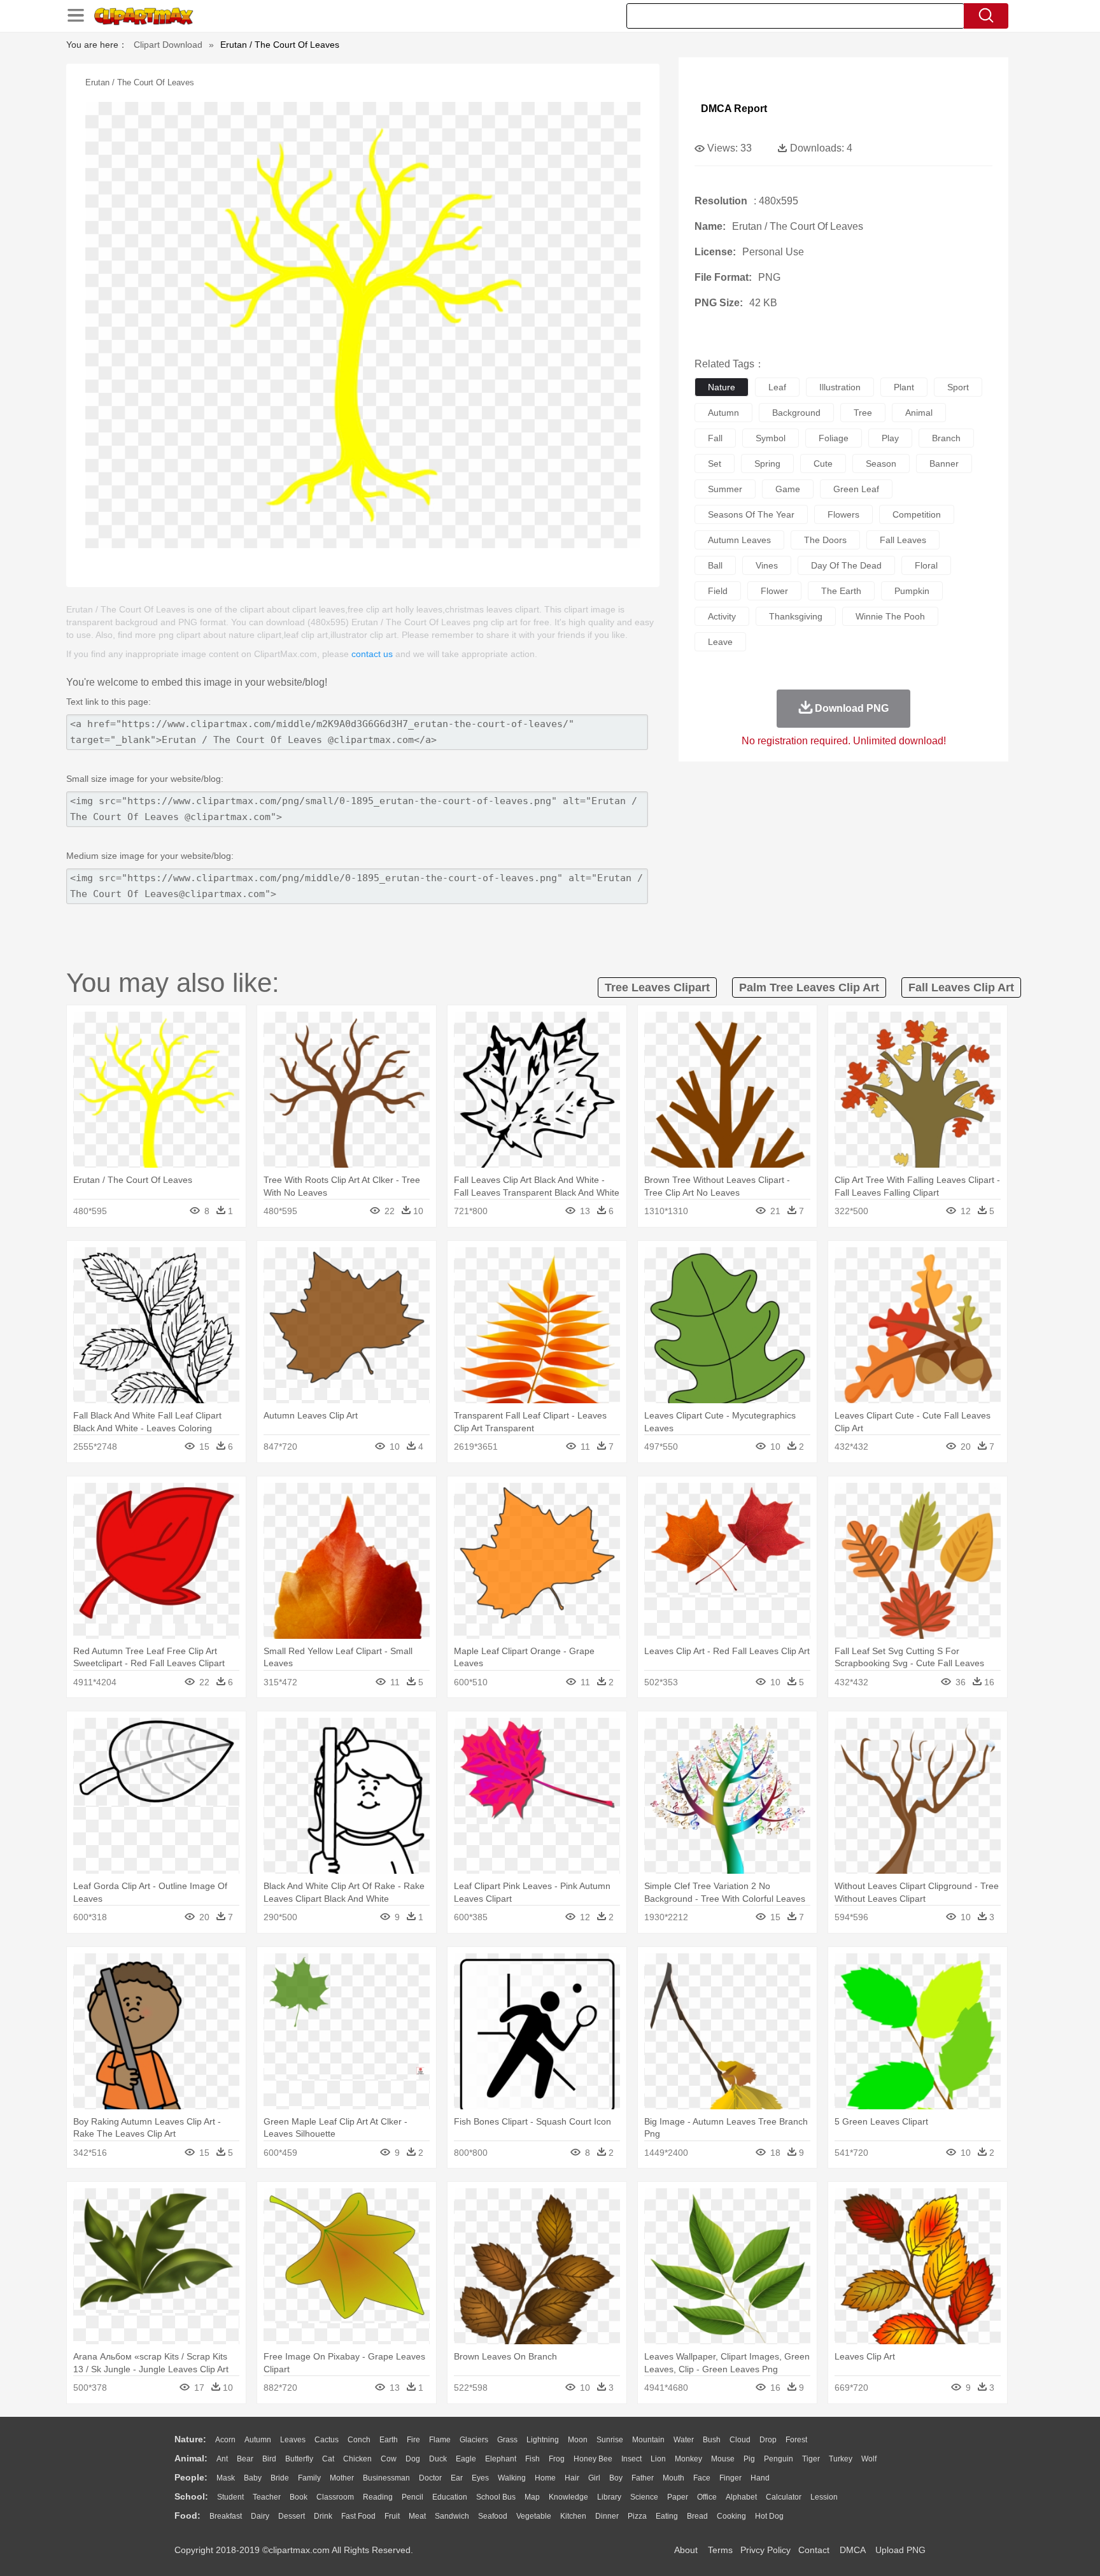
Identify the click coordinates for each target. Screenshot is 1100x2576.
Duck (438, 2459)
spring (767, 464)
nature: (190, 2439)
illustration (840, 387)
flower (774, 591)
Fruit (392, 2516)
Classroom (335, 2497)
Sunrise (610, 2440)
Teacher (267, 2497)
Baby (253, 2478)
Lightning (543, 2440)
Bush (712, 2440)
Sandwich (452, 2516)
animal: (191, 2458)
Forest (796, 2440)
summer (725, 489)
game (788, 489)
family (309, 2478)
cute (823, 464)
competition (917, 514)
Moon (578, 2440)
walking (512, 2478)
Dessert (292, 2516)
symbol (771, 438)
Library (609, 2497)
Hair (572, 2478)
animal (919, 413)
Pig (749, 2459)
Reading (378, 2497)
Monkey (688, 2459)
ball (715, 565)
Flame (440, 2440)
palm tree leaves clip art (809, 987)
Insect (631, 2459)
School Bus (496, 2497)
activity (722, 616)
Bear (245, 2459)
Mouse (723, 2459)
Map (532, 2497)
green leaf (856, 489)
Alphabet (741, 2497)
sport (958, 387)
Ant (222, 2459)
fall (715, 438)
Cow (389, 2459)
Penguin (779, 2459)
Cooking (731, 2516)
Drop (768, 2440)
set (715, 464)
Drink (323, 2516)
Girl (594, 2478)
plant (904, 387)
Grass (507, 2440)
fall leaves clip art (961, 987)
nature (722, 387)
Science (644, 2497)
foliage (834, 438)
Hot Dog (769, 2516)
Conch (359, 2440)
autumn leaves (739, 540)
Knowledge (568, 2497)
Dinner (607, 2516)
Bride (280, 2478)
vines (767, 565)
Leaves (293, 2440)
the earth (841, 591)
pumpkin (912, 591)
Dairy (260, 2516)
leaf (777, 387)
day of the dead (846, 565)
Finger (730, 2478)
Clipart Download (168, 45)
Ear (457, 2478)
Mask (226, 2478)
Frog (557, 2459)
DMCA (852, 2550)
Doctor (430, 2478)
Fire (413, 2440)
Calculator (784, 2497)
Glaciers (474, 2440)
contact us (372, 654)
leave (720, 642)
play (890, 438)
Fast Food (358, 2516)
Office (707, 2497)
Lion (658, 2459)
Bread (697, 2516)
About (686, 2550)
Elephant (501, 2459)
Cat (328, 2459)
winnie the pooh (890, 616)
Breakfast (226, 2516)
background (796, 413)
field (718, 591)
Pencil (412, 2497)
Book (299, 2497)
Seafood (493, 2516)
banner (944, 464)
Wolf (869, 2459)
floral (926, 565)
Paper (678, 2497)
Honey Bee (593, 2459)
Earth (389, 2440)
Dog (413, 2459)
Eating (667, 2516)
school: (191, 2496)
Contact (814, 2550)
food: (187, 2516)
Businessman (386, 2478)
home (545, 2478)
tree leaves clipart (657, 987)
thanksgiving (796, 616)
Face (702, 2478)
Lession (824, 2497)
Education (450, 2497)
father (643, 2478)
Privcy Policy (765, 2550)
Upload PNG (900, 2550)
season (881, 464)
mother (342, 2478)
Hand (760, 2478)
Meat (417, 2516)
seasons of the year (751, 514)
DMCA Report (734, 109)
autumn (723, 413)
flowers (843, 514)
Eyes (480, 2478)
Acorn (225, 2440)
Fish (532, 2459)
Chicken (357, 2459)
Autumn (258, 2440)
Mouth (673, 2478)
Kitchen (573, 2516)
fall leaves (903, 540)
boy (616, 2478)
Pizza (637, 2516)
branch (946, 438)
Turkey (841, 2459)
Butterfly (299, 2459)
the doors (825, 540)
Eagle (466, 2459)
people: (191, 2477)
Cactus (327, 2440)
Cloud (740, 2440)
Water (684, 2440)
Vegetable (534, 2516)
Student (230, 2497)
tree (863, 413)
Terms (720, 2550)
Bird (269, 2459)
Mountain (648, 2440)
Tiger (811, 2459)
